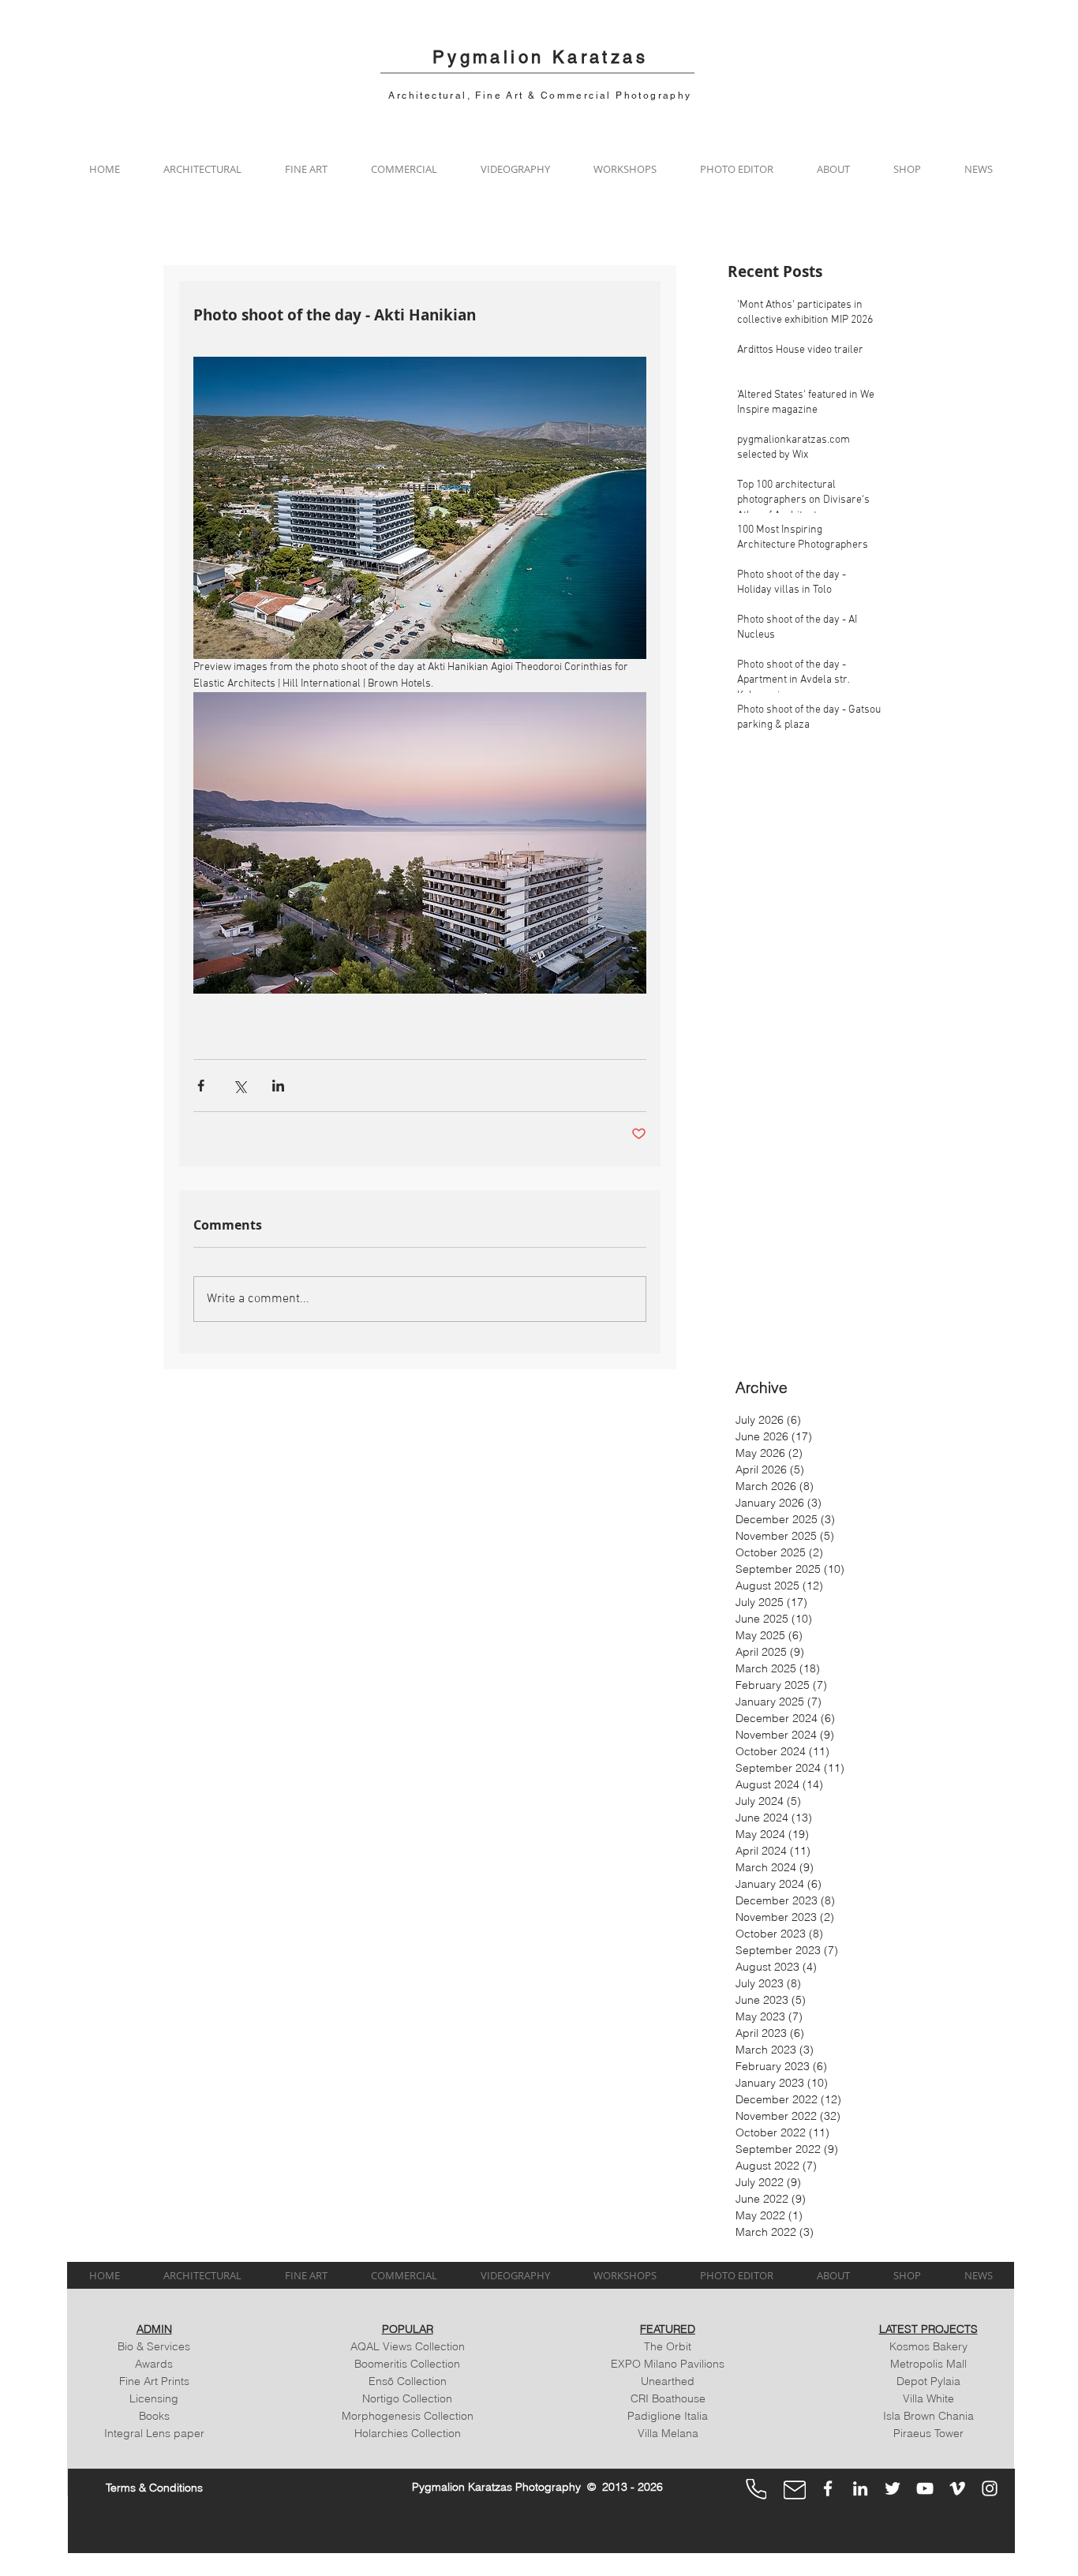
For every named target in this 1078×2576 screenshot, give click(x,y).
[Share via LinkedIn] (278, 1086)
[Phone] (756, 2489)
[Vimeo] (957, 2488)
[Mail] (795, 2490)
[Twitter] (893, 2488)
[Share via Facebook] (201, 1086)
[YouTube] (925, 2488)
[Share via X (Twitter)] (240, 1086)
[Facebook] (828, 2488)
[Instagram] (990, 2488)
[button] (202, 169)
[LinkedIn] (860, 2488)
